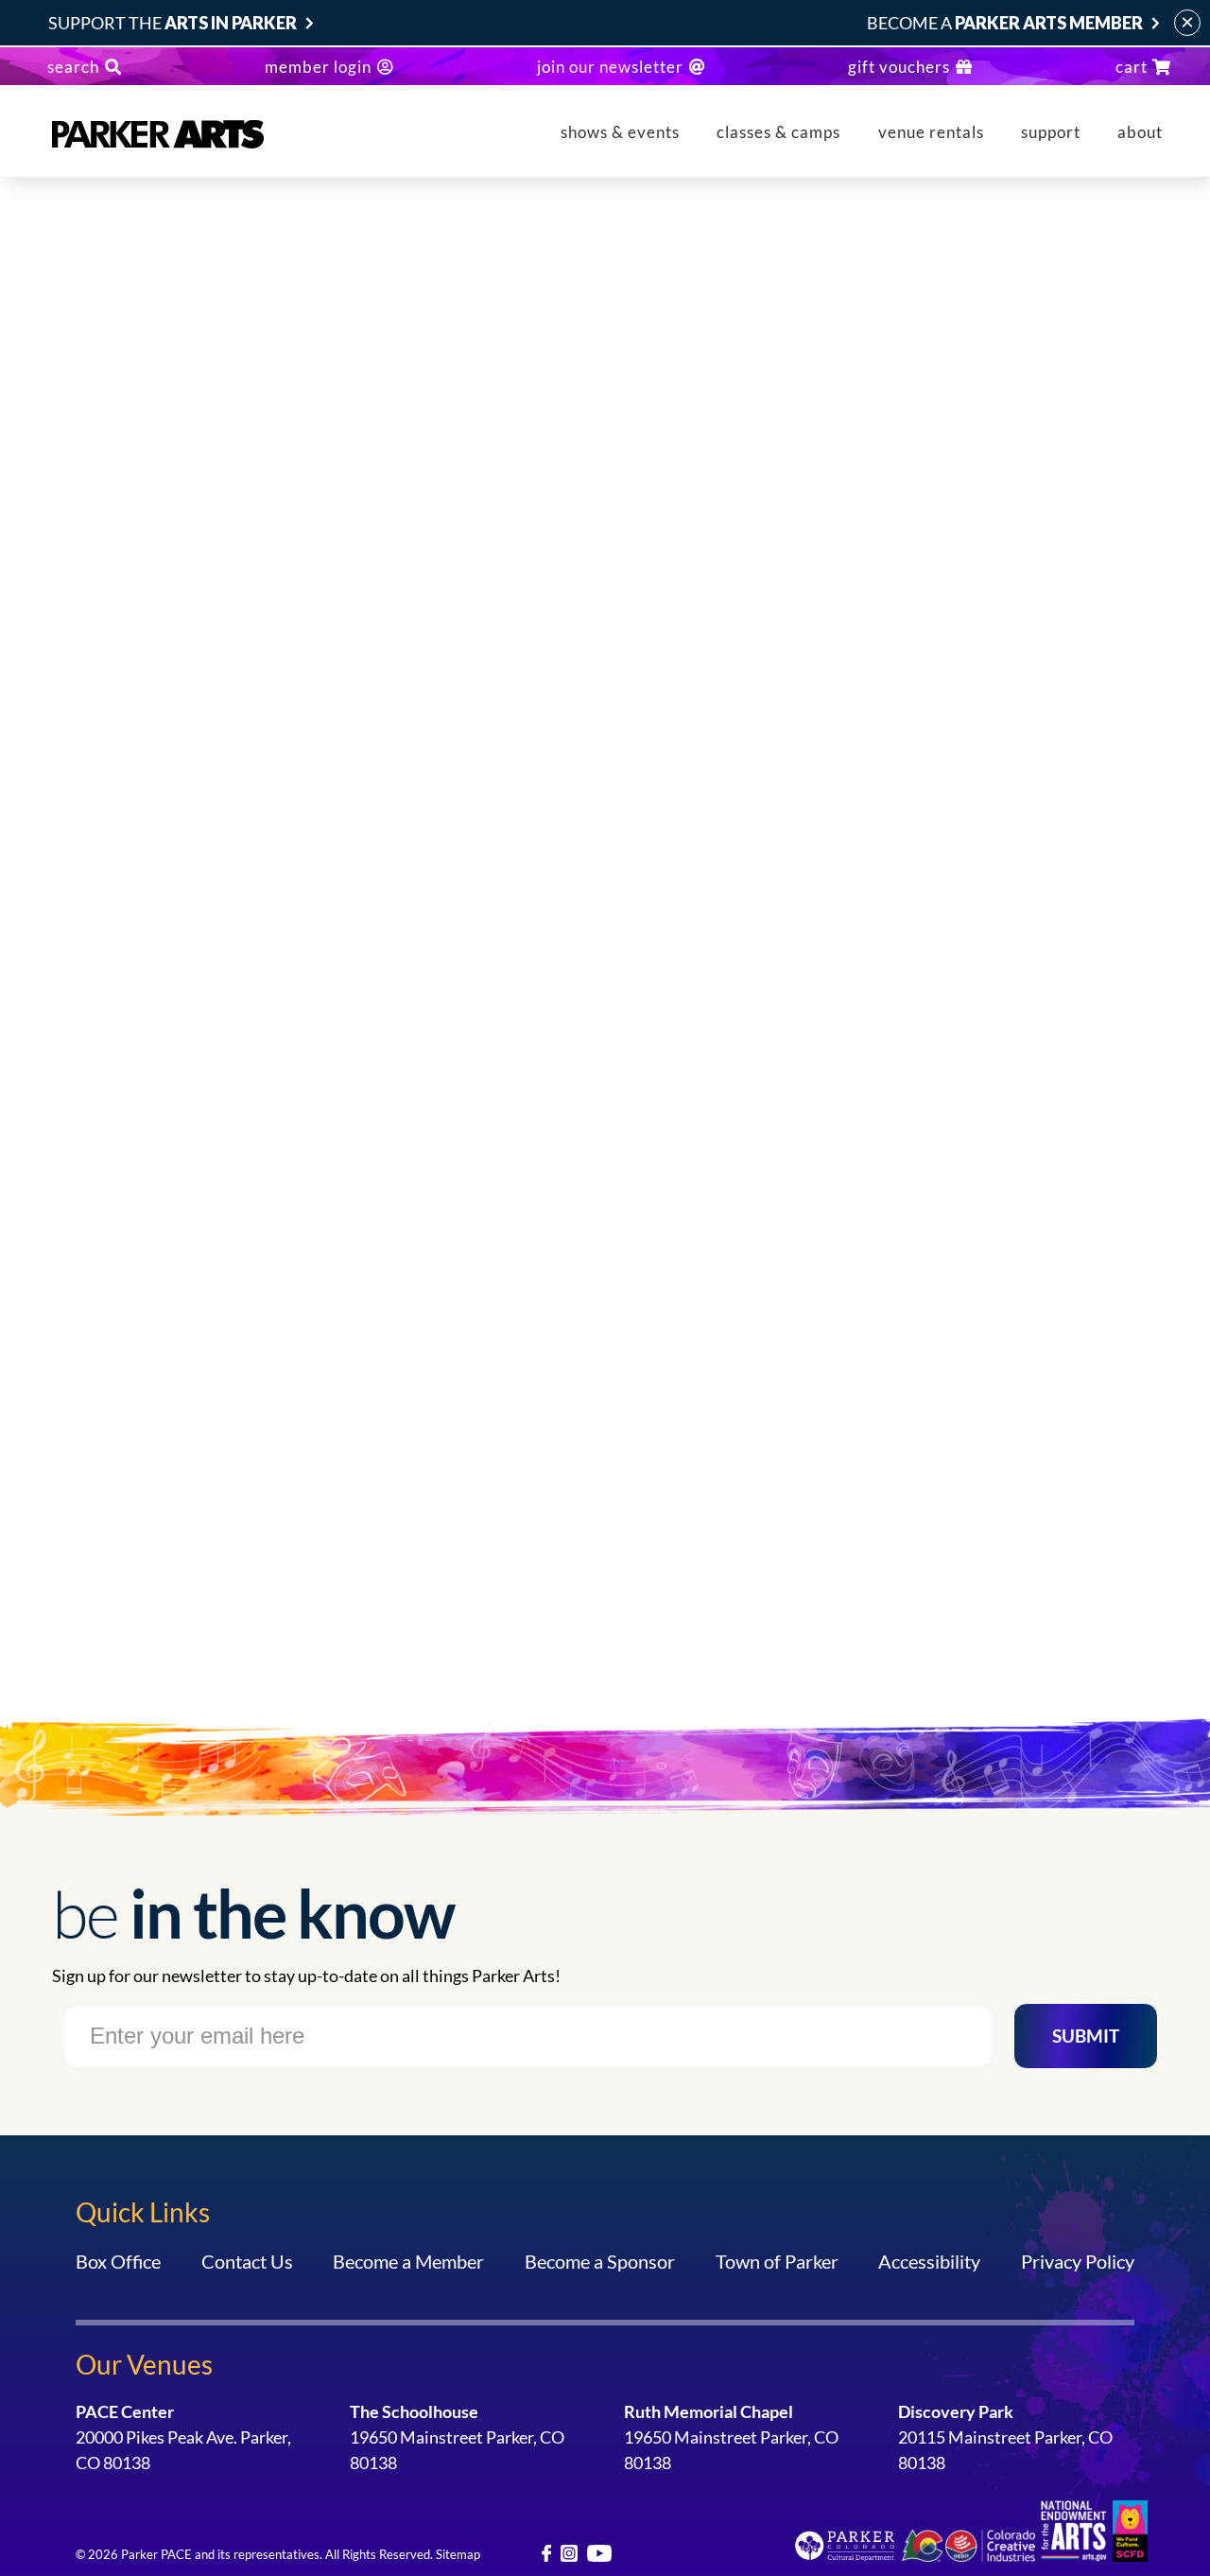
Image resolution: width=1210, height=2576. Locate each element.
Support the (173, 23)
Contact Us (247, 2261)
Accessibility (929, 2261)
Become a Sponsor (600, 2261)
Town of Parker (777, 2261)
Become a (1005, 23)
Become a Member (408, 2261)
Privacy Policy (1078, 2261)
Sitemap (458, 2554)
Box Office (118, 2261)
